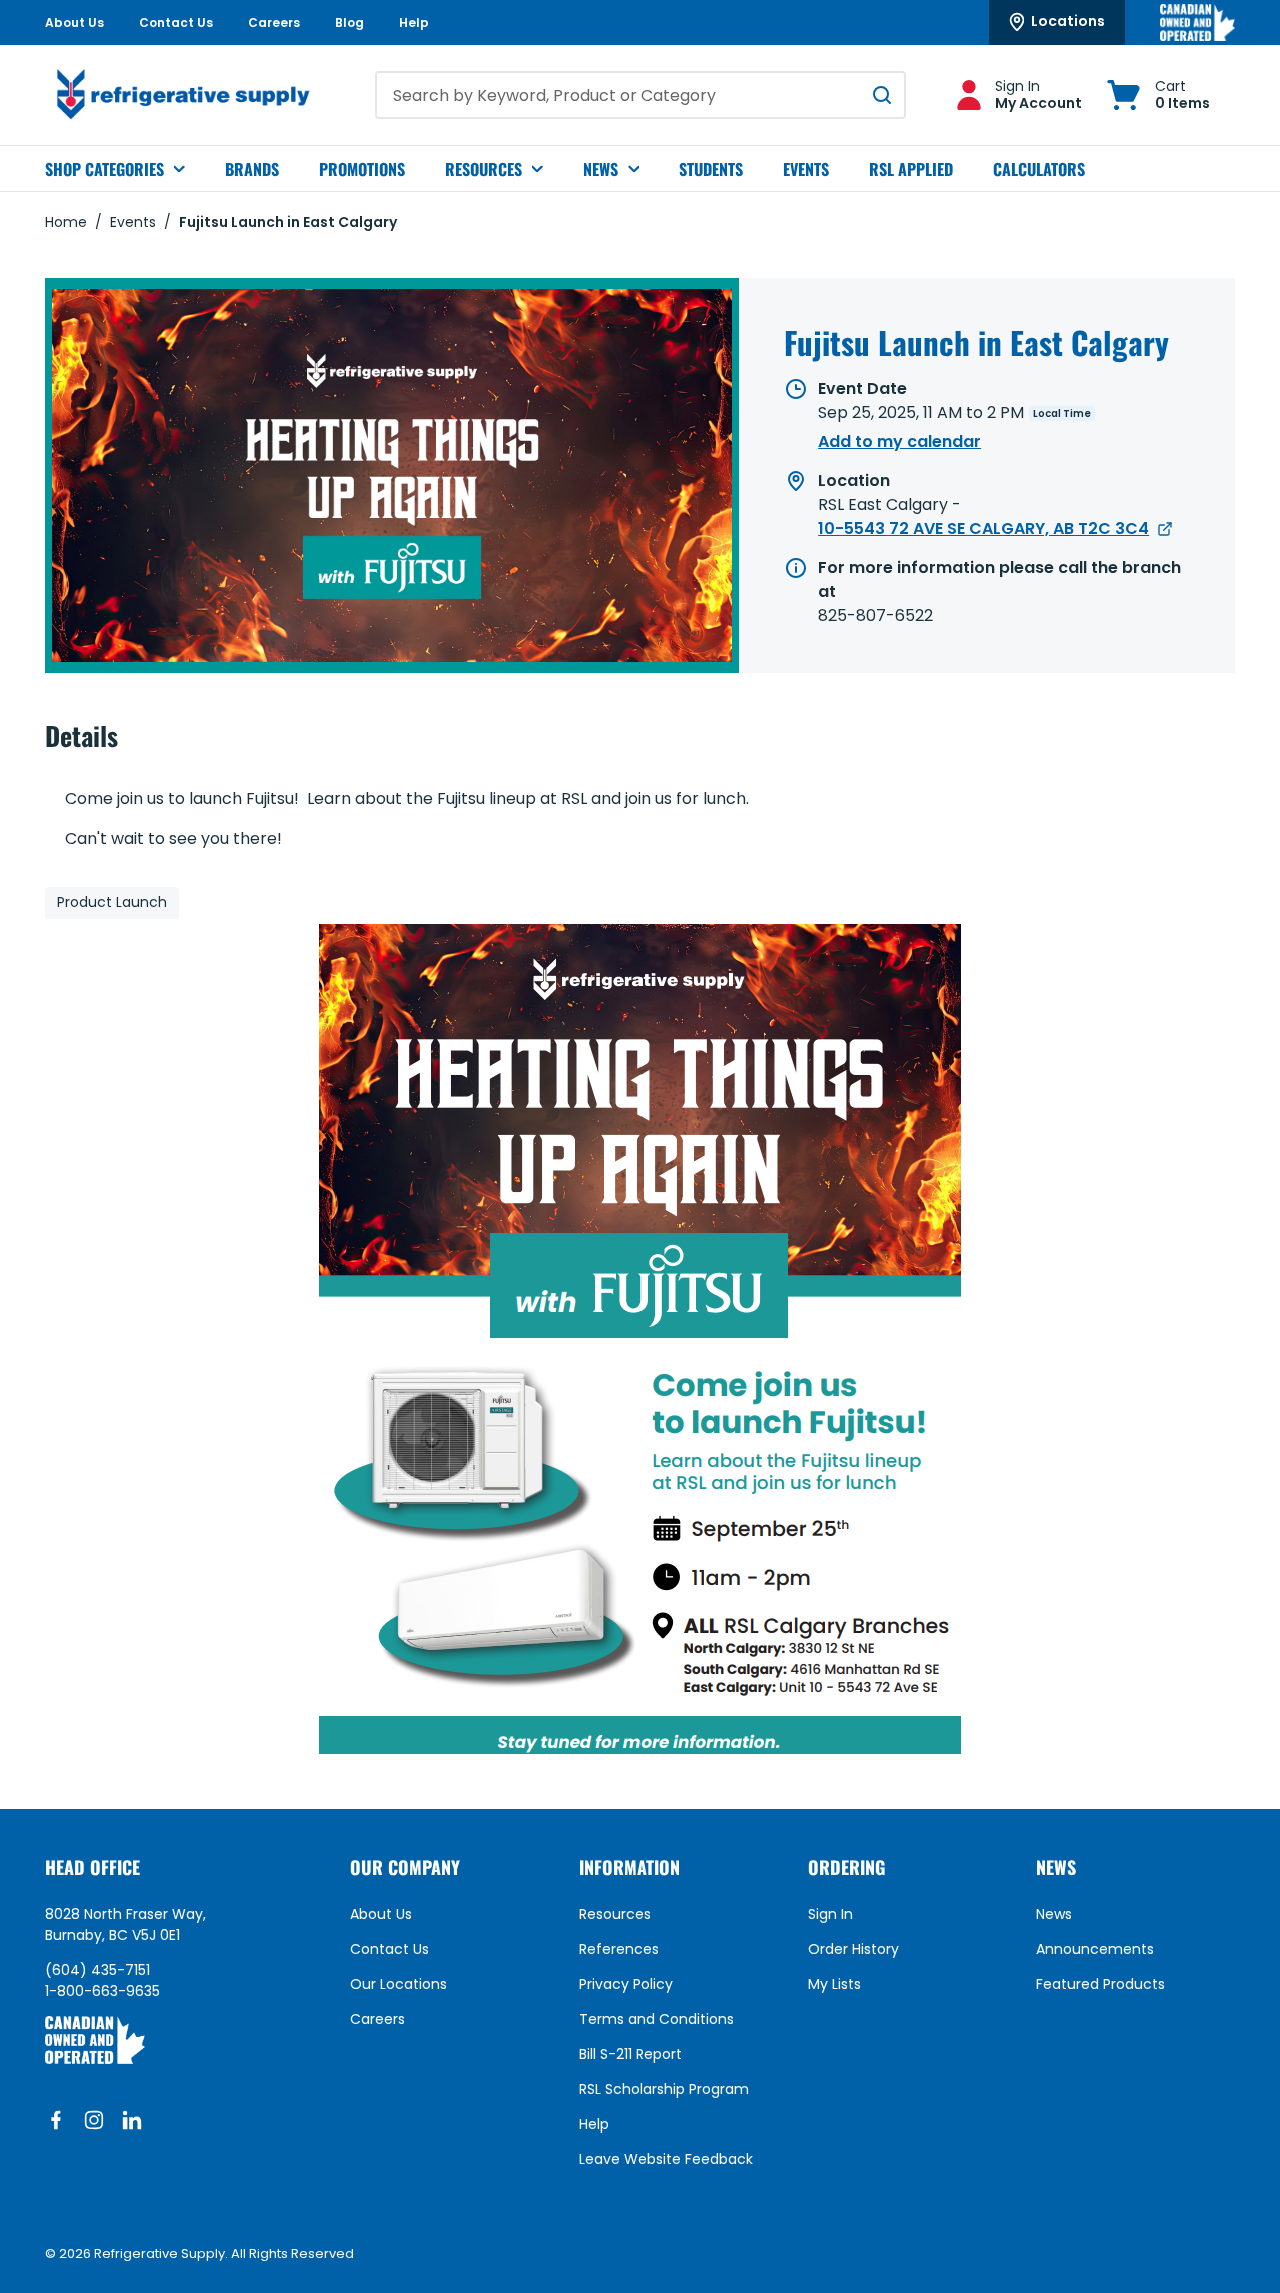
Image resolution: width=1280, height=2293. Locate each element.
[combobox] (640, 95)
